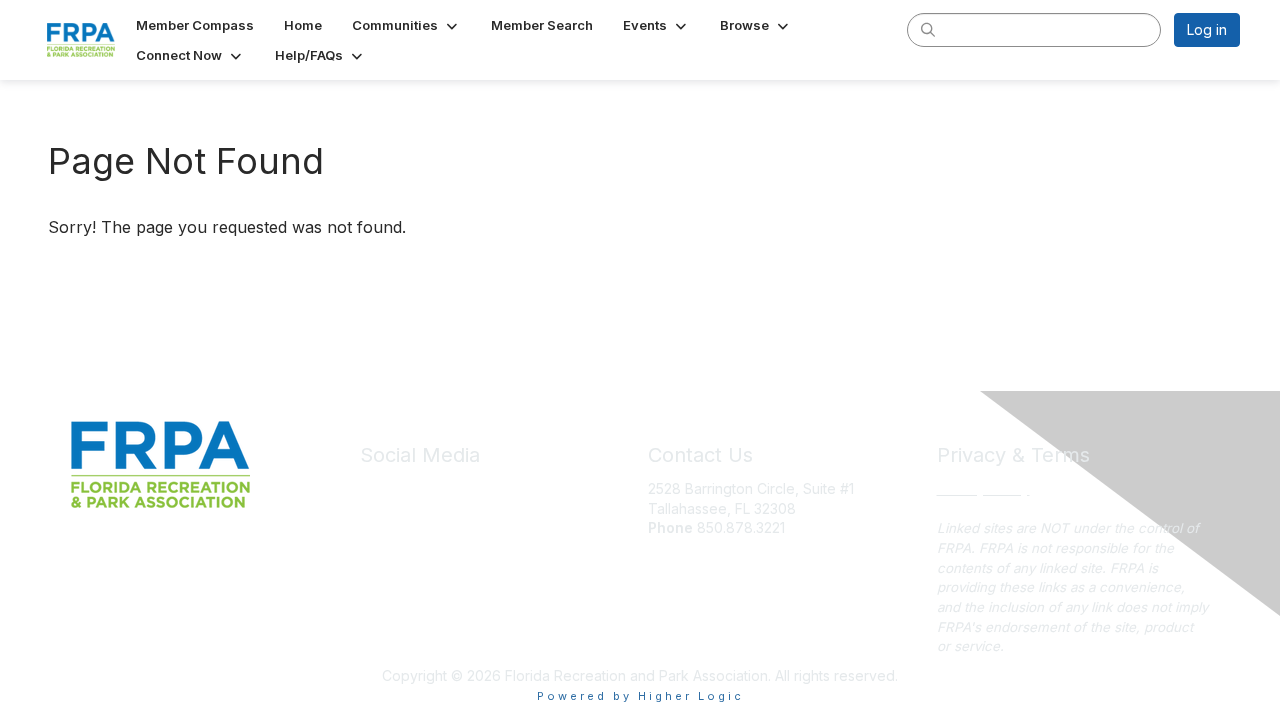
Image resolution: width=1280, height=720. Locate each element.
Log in (1207, 29)
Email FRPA (683, 547)
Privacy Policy (983, 488)
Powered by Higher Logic (640, 696)
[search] (928, 29)
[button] (406, 25)
